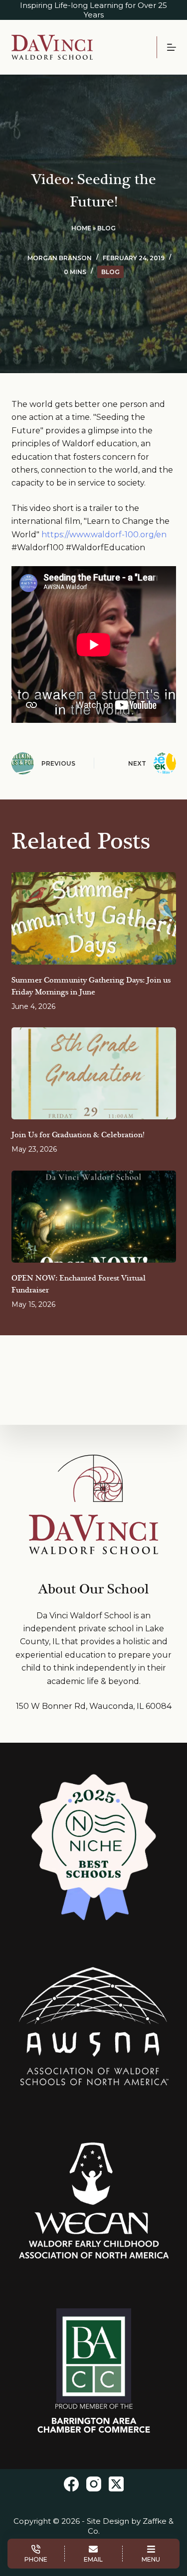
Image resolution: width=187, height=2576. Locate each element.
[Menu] (172, 47)
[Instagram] (94, 2484)
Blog (106, 228)
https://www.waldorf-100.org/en (104, 535)
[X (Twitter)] (116, 2484)
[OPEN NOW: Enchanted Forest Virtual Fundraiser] (94, 1217)
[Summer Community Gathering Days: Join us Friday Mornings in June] (94, 918)
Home (81, 228)
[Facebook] (71, 2484)
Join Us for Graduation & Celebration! (78, 1135)
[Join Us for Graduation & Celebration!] (94, 1074)
